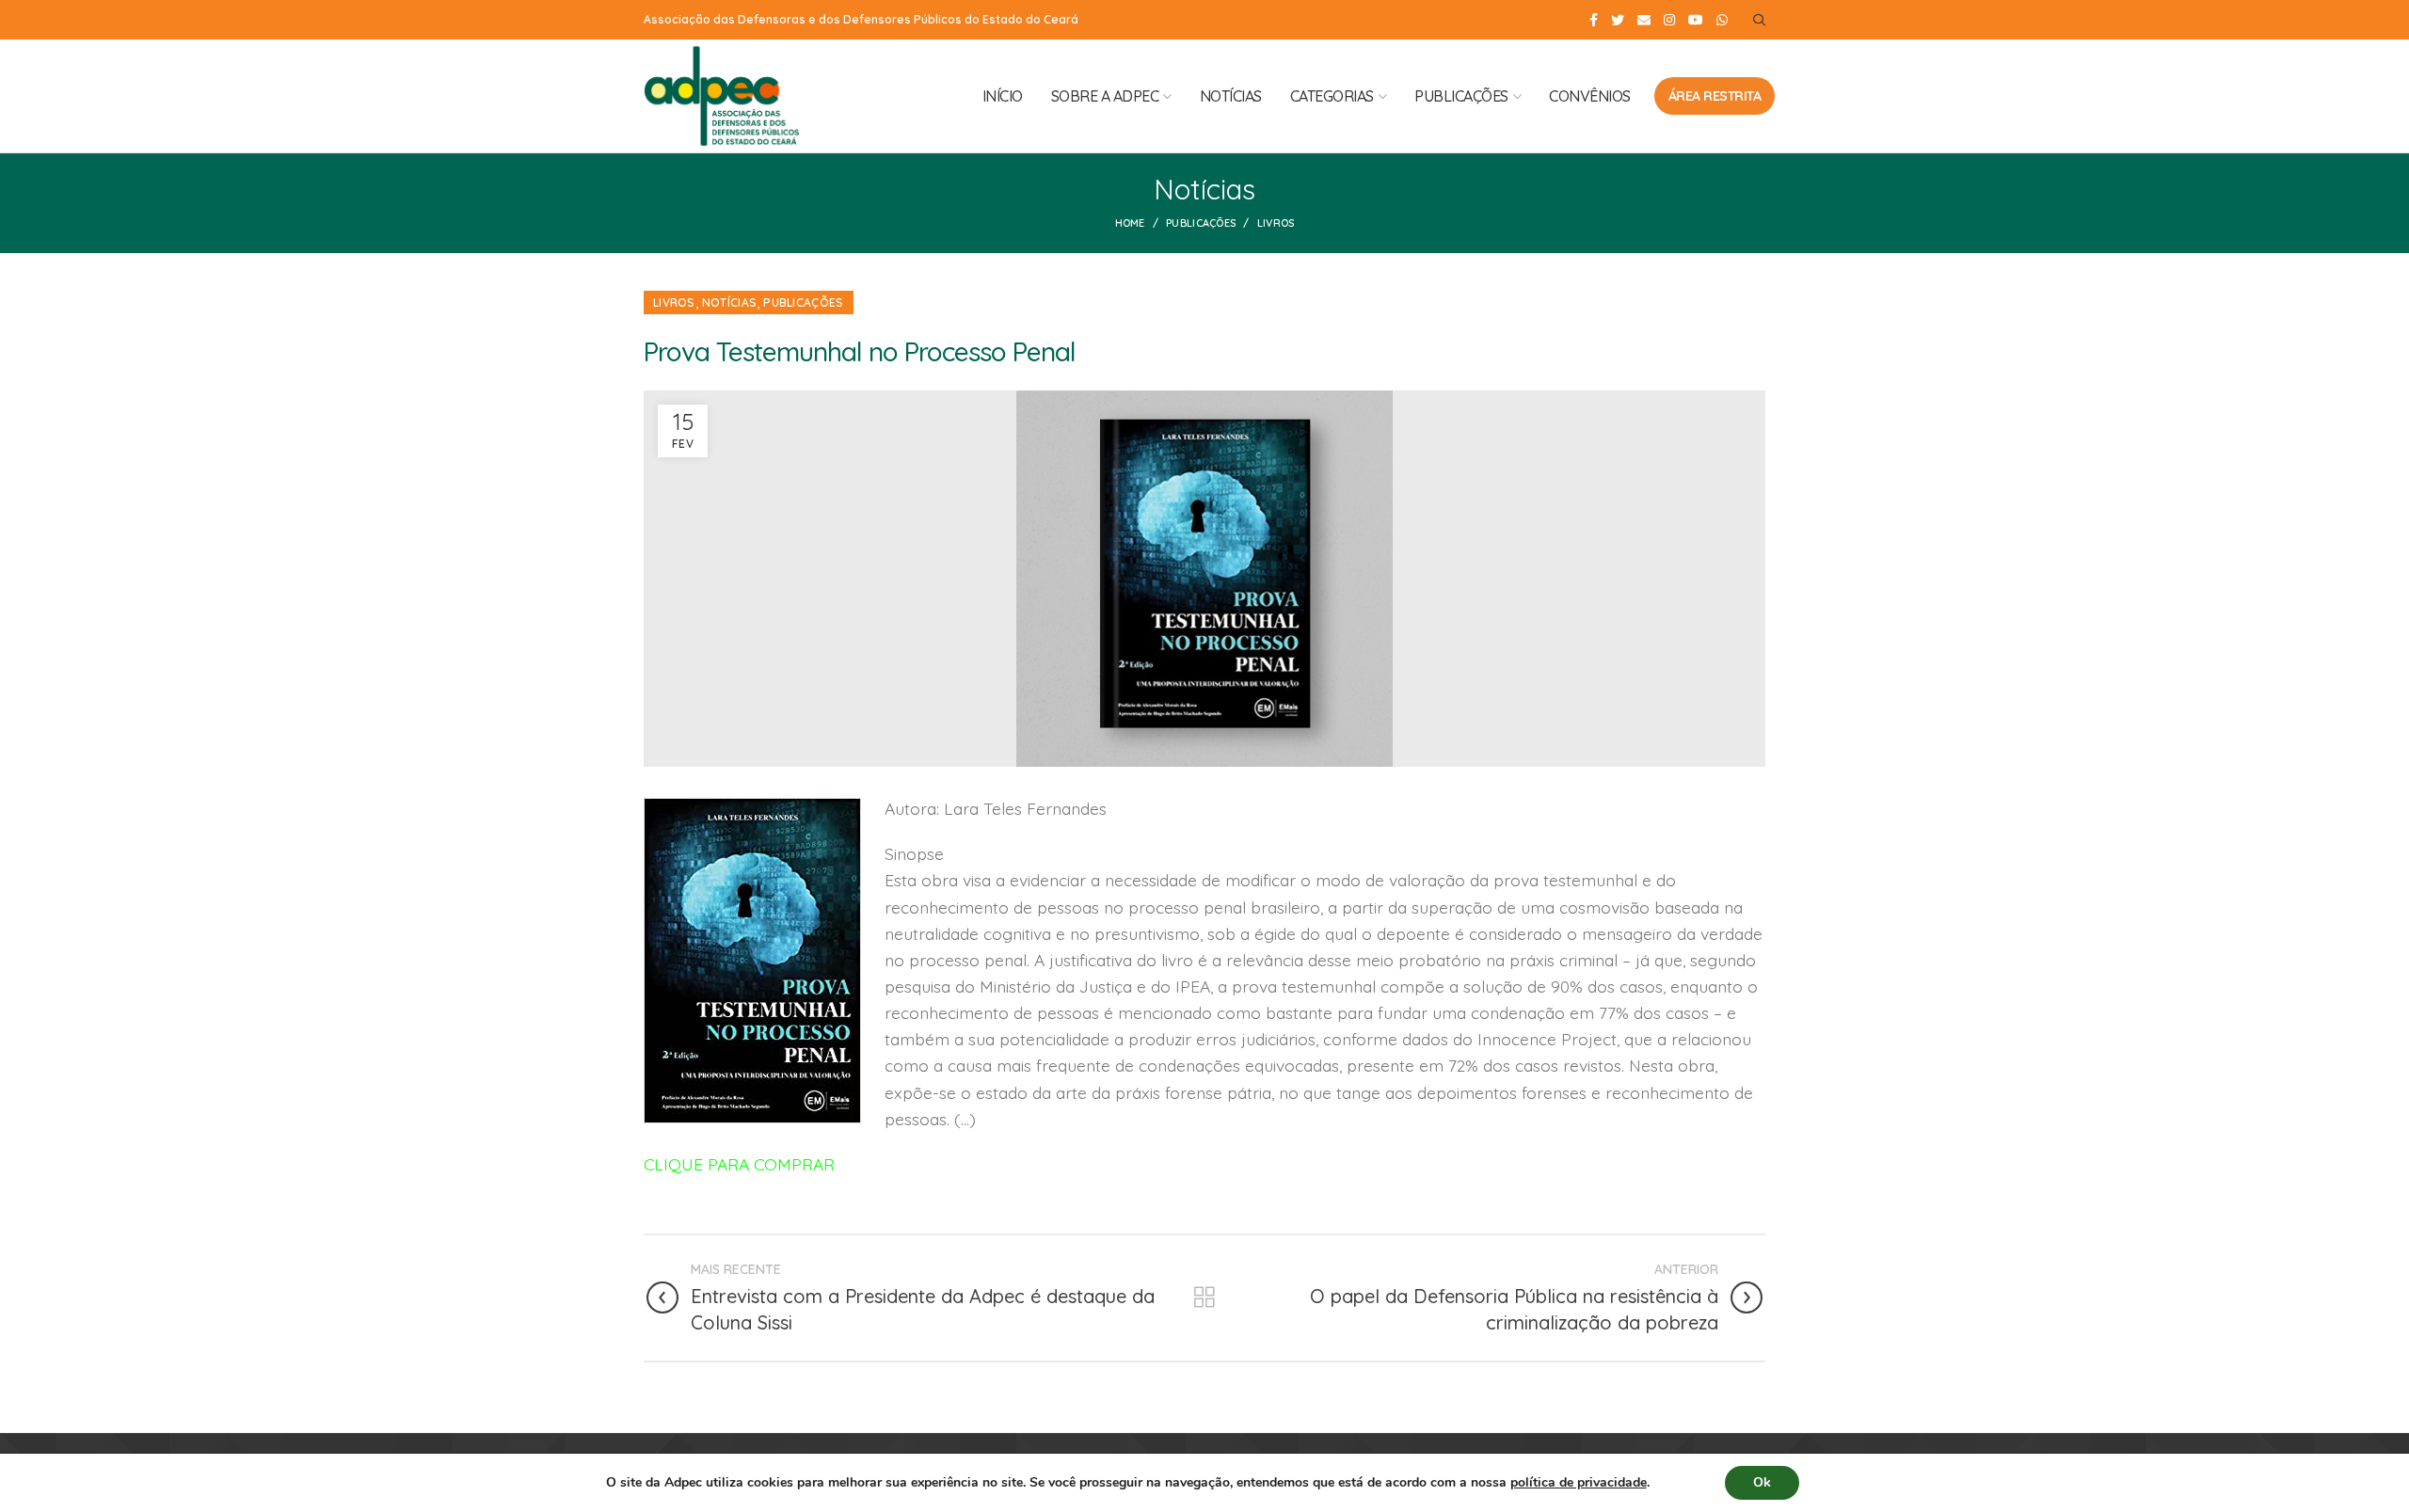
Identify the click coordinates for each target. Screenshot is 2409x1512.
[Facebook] (1594, 20)
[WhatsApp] (1722, 20)
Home (1130, 223)
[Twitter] (1618, 20)
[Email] (1644, 20)
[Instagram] (1669, 20)
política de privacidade (1579, 1482)
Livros (1276, 223)
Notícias (729, 302)
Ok (1762, 1482)
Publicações (1201, 223)
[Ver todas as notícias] (1204, 1297)
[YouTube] (1696, 20)
